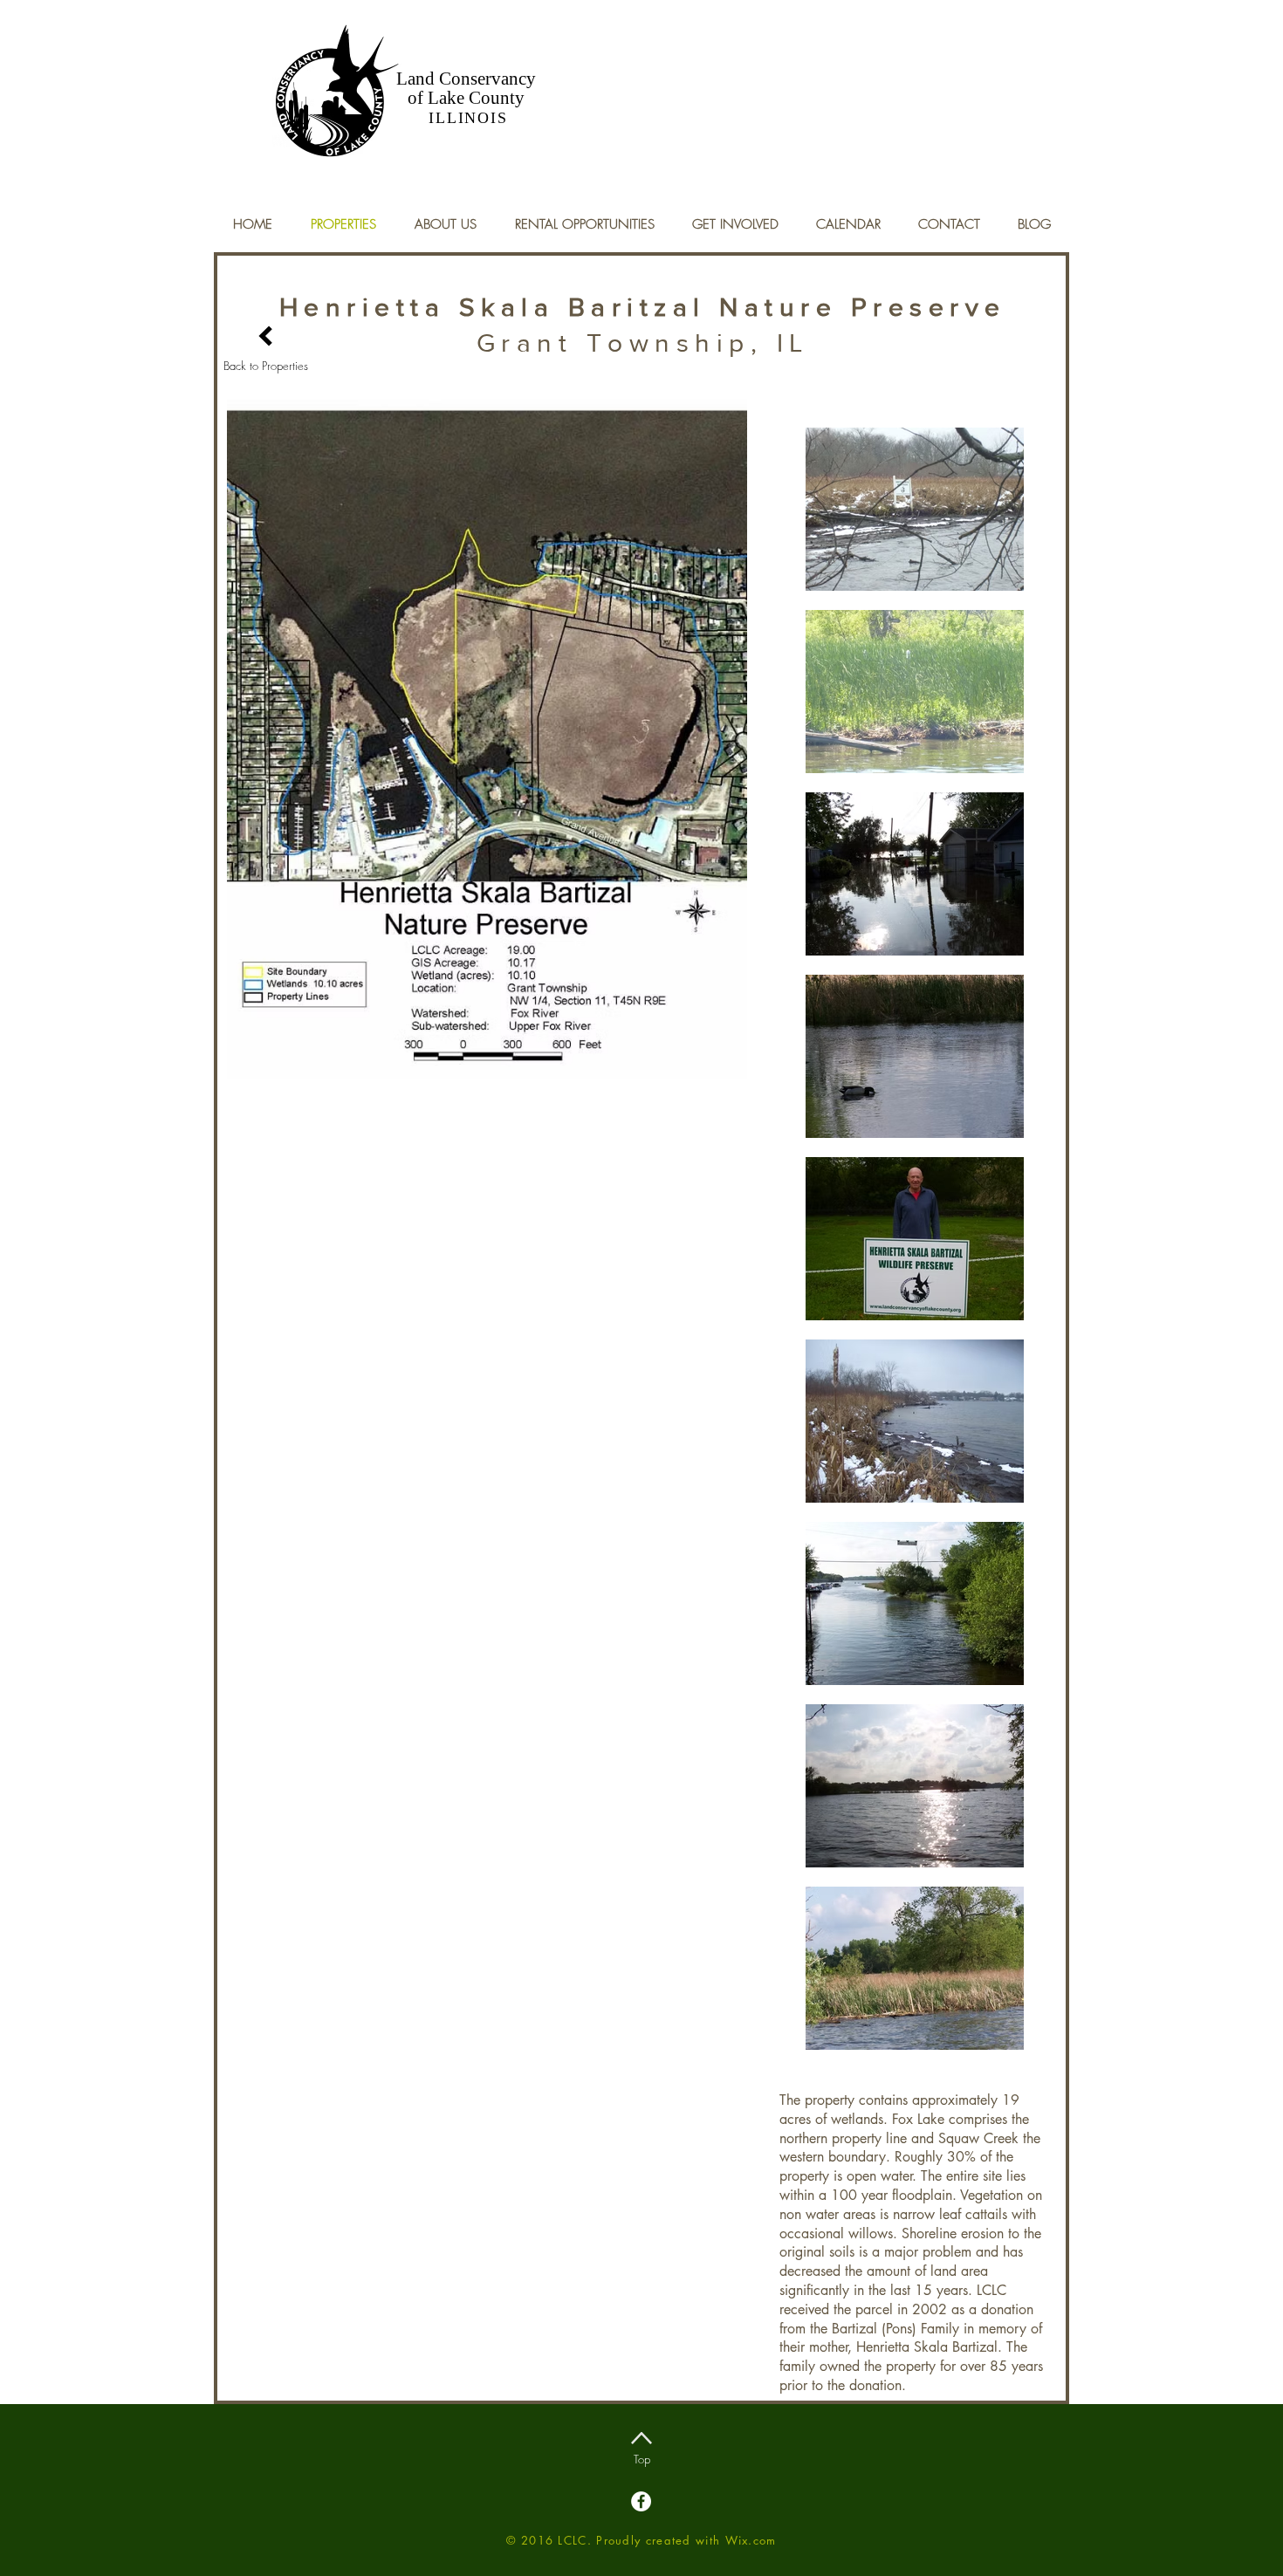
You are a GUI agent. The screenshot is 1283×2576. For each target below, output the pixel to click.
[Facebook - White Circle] (641, 2501)
